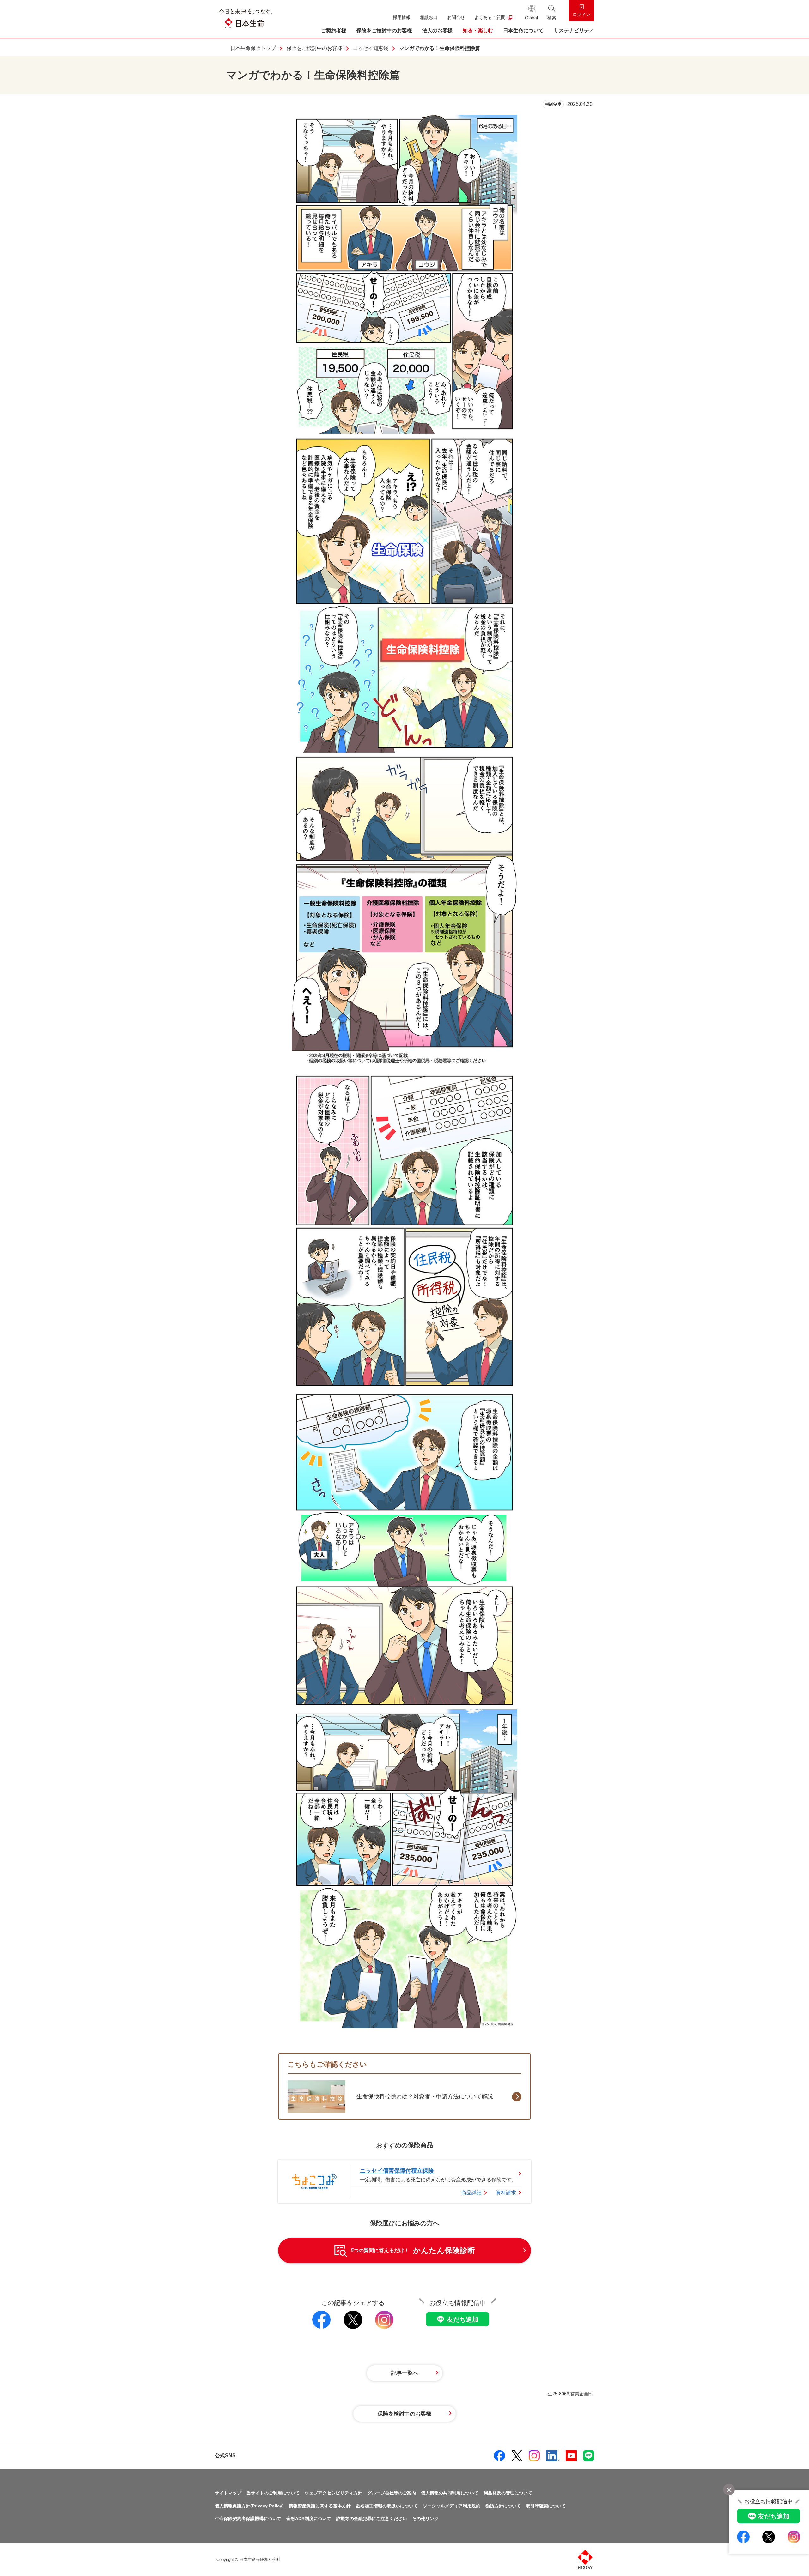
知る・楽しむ (478, 30)
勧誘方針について (503, 2506)
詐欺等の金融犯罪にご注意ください (372, 2519)
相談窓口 (429, 17)
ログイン (581, 15)
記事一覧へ (405, 2373)
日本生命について (523, 30)
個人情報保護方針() (249, 2506)
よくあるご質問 (490, 17)
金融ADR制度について (309, 2519)
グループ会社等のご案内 (392, 2493)
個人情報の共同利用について (450, 2493)
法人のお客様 (437, 30)
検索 (552, 18)
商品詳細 (471, 2193)
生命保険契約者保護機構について (248, 2519)
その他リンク (425, 2519)
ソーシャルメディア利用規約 (452, 2506)
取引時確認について (546, 2506)
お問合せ (456, 17)
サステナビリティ (574, 30)
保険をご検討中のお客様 (384, 30)
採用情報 (402, 17)
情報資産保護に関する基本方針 (320, 2506)
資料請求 (506, 2193)
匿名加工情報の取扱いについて (387, 2506)
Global (531, 18)
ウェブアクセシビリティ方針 (333, 2493)
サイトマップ (228, 2493)
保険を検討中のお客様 (404, 2414)
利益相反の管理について (508, 2493)
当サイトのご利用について (273, 2493)
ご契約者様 (334, 30)
